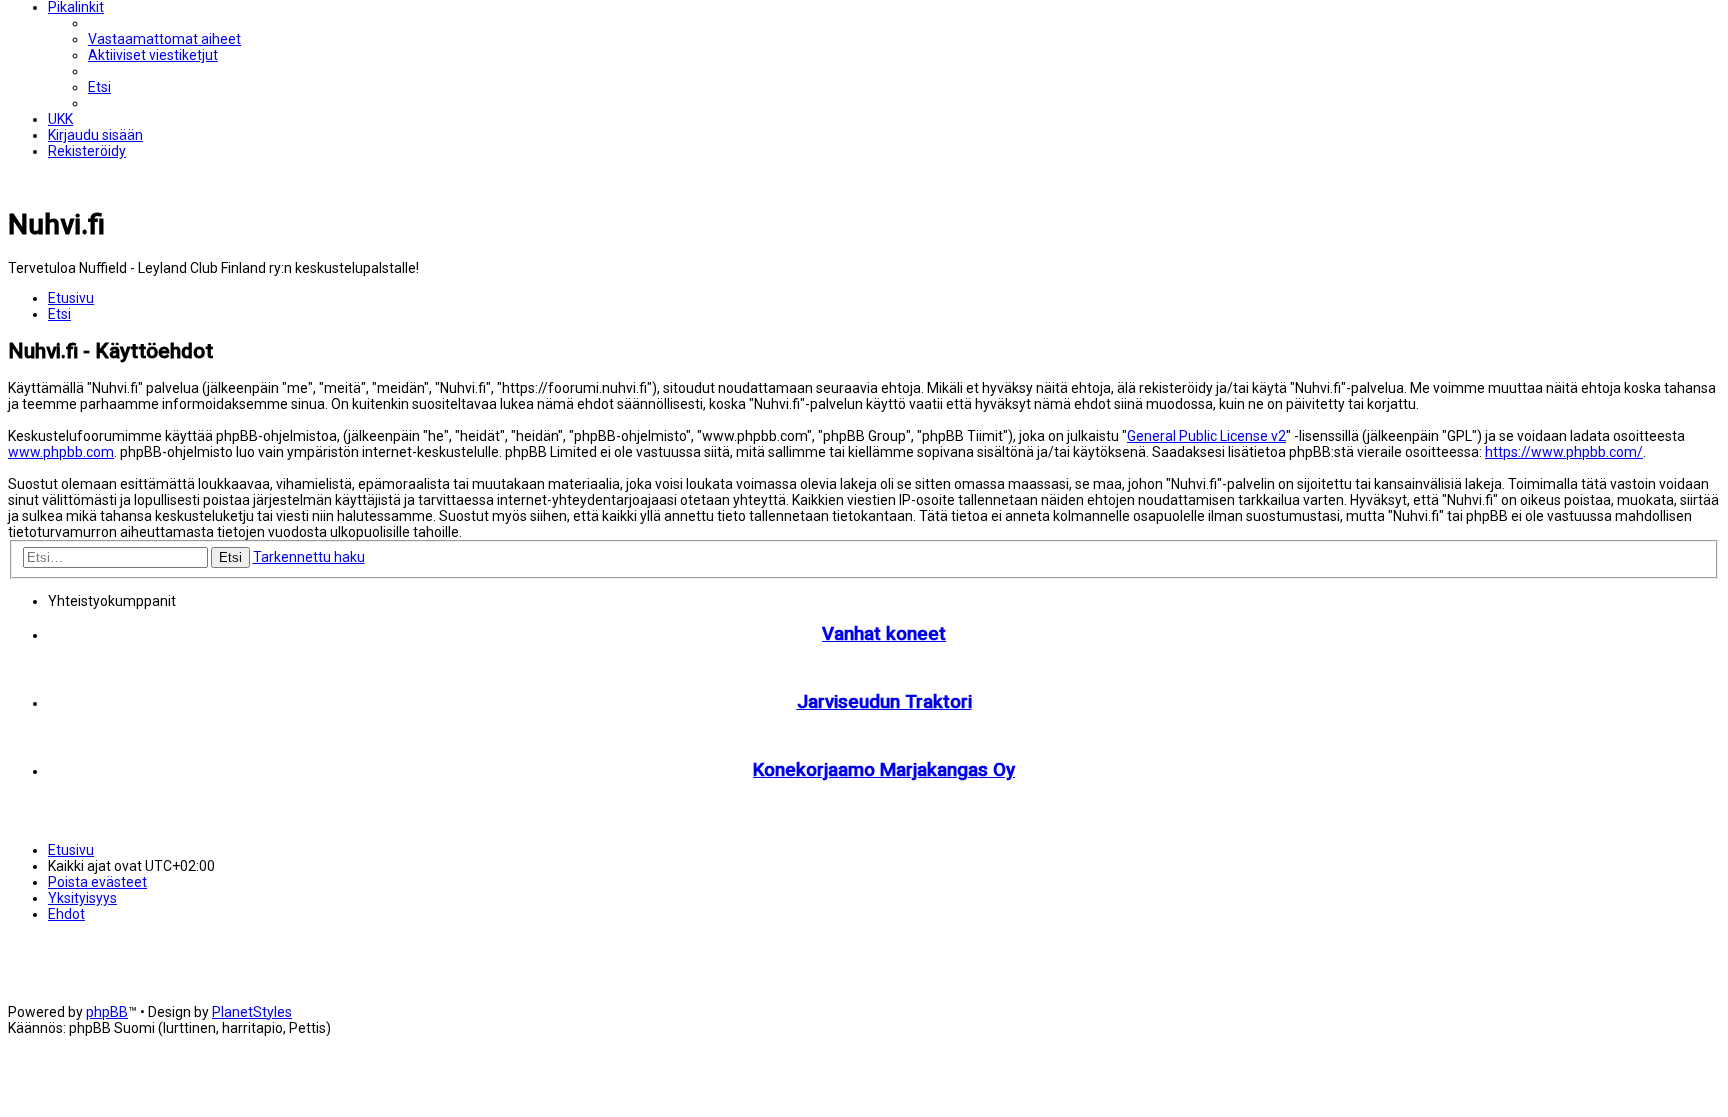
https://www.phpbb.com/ (1564, 452)
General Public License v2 (1206, 436)
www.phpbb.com (61, 452)
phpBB (107, 1012)
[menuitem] (164, 39)
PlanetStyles (252, 1012)
